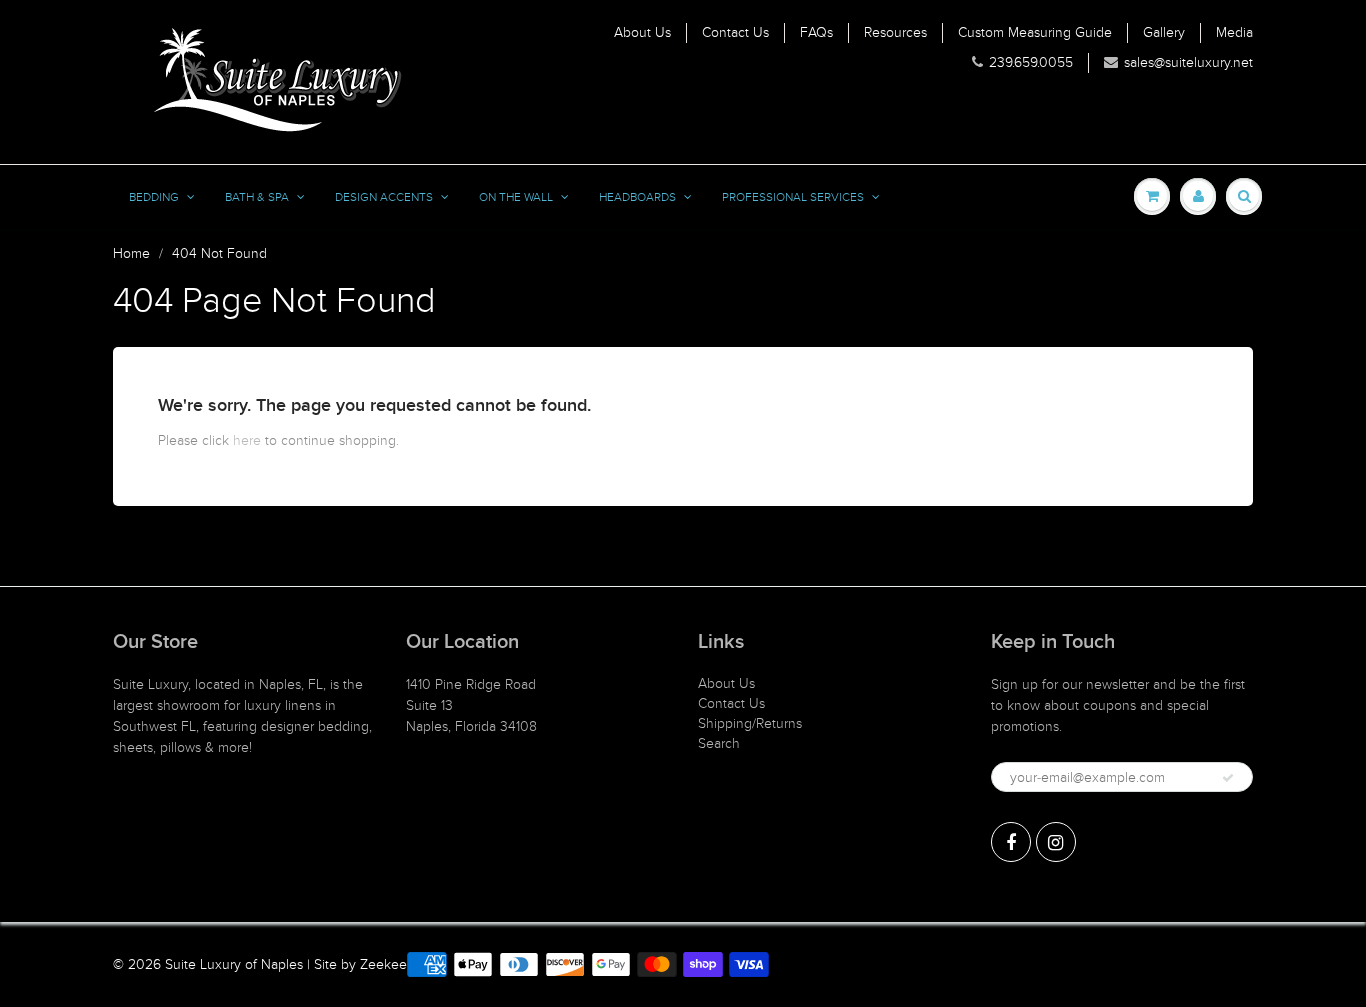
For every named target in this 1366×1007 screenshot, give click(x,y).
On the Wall (516, 197)
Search (719, 743)
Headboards (637, 197)
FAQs (816, 32)
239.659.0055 (1031, 62)
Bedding (154, 197)
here (247, 440)
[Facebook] (1011, 842)
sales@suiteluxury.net (1188, 62)
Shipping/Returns (750, 723)
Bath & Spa (257, 197)
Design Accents (384, 197)
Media (1234, 32)
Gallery (1164, 32)
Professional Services (793, 197)
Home (131, 253)
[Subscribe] (1228, 778)
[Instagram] (1056, 842)
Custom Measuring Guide (1035, 32)
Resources (895, 32)
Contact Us (735, 32)
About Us (642, 32)
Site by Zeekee (360, 964)
